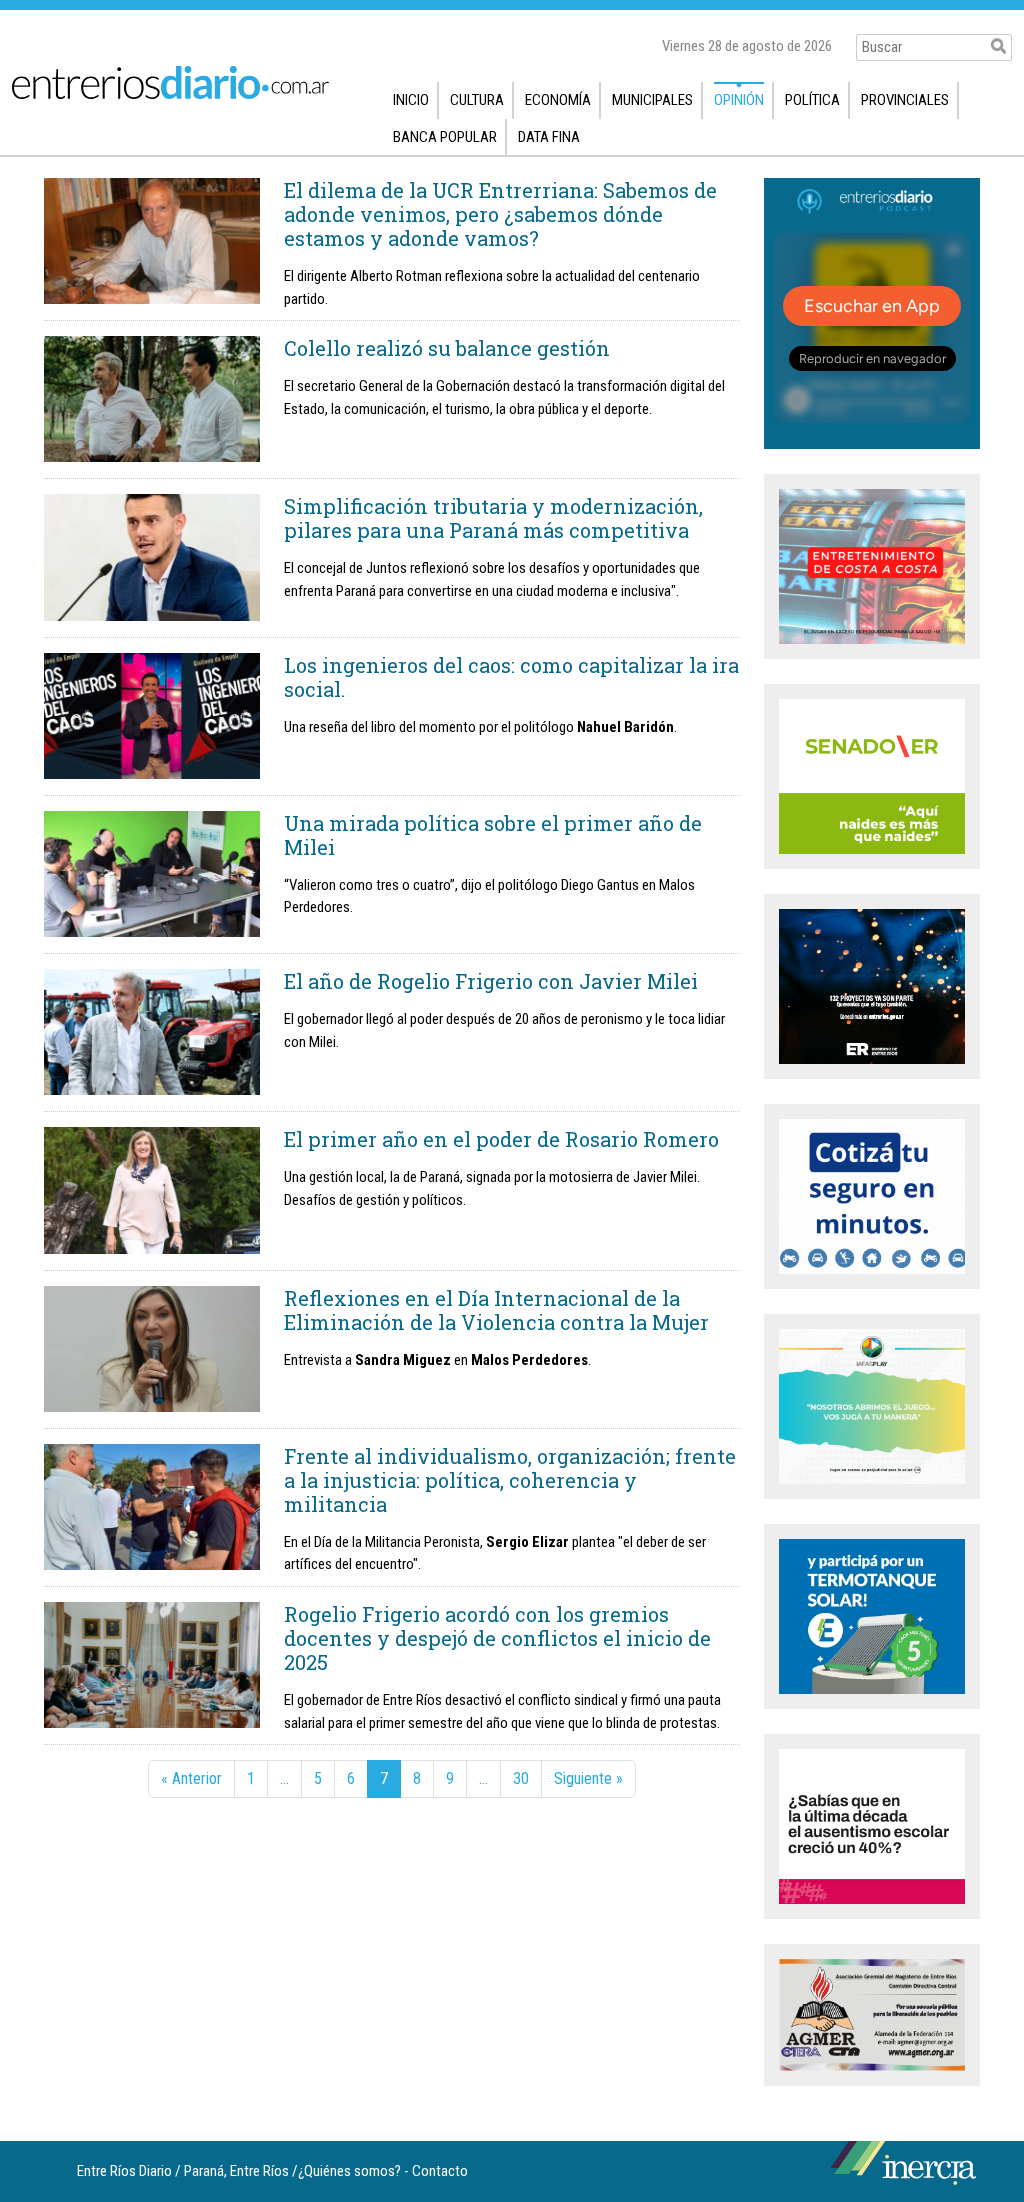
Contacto (440, 2171)
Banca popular (445, 137)
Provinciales (905, 100)
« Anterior (191, 1778)
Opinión (739, 100)
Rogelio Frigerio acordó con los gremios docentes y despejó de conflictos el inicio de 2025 (497, 1638)
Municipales (652, 100)
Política (812, 100)
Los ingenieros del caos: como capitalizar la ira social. (511, 677)
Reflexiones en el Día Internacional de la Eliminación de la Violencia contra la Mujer (496, 1310)
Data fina (549, 137)
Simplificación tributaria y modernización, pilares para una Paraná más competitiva (493, 518)
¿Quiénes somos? (349, 2171)
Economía (558, 100)
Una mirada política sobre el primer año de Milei (493, 835)
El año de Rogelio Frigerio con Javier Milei (491, 981)
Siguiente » (588, 1778)
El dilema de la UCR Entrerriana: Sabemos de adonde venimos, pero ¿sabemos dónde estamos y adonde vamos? (500, 214)
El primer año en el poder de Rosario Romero (501, 1139)
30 (521, 1778)
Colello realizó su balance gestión (447, 348)
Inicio (411, 100)
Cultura (477, 100)
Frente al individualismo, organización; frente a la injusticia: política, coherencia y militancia (510, 1480)
